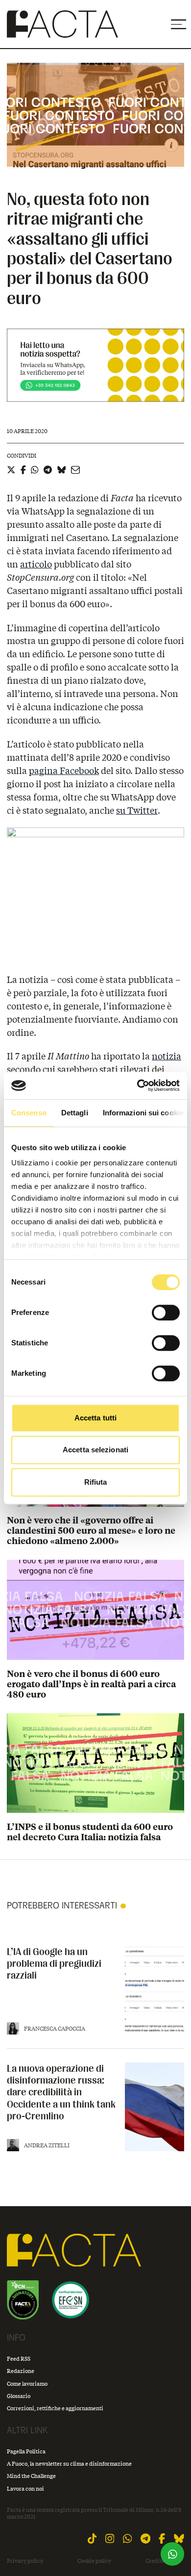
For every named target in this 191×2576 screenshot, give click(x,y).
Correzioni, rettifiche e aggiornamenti (55, 2408)
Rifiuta (96, 1482)
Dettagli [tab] (75, 1113)
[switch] (166, 1313)
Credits (155, 2561)
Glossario (19, 2396)
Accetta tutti (95, 1418)
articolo (36, 564)
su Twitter (137, 810)
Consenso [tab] (29, 1113)
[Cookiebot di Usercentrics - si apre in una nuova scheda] (137, 1085)
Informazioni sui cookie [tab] (143, 1113)
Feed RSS (19, 2358)
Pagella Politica (26, 2451)
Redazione (21, 2371)
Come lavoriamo (27, 2383)
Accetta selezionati (95, 1450)
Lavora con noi (25, 2488)
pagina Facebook (64, 771)
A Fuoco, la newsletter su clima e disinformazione (69, 2463)
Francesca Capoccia (55, 2028)
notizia (167, 1056)
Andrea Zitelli (47, 2145)
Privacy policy (25, 2561)
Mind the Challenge (31, 2476)
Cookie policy (94, 2561)
